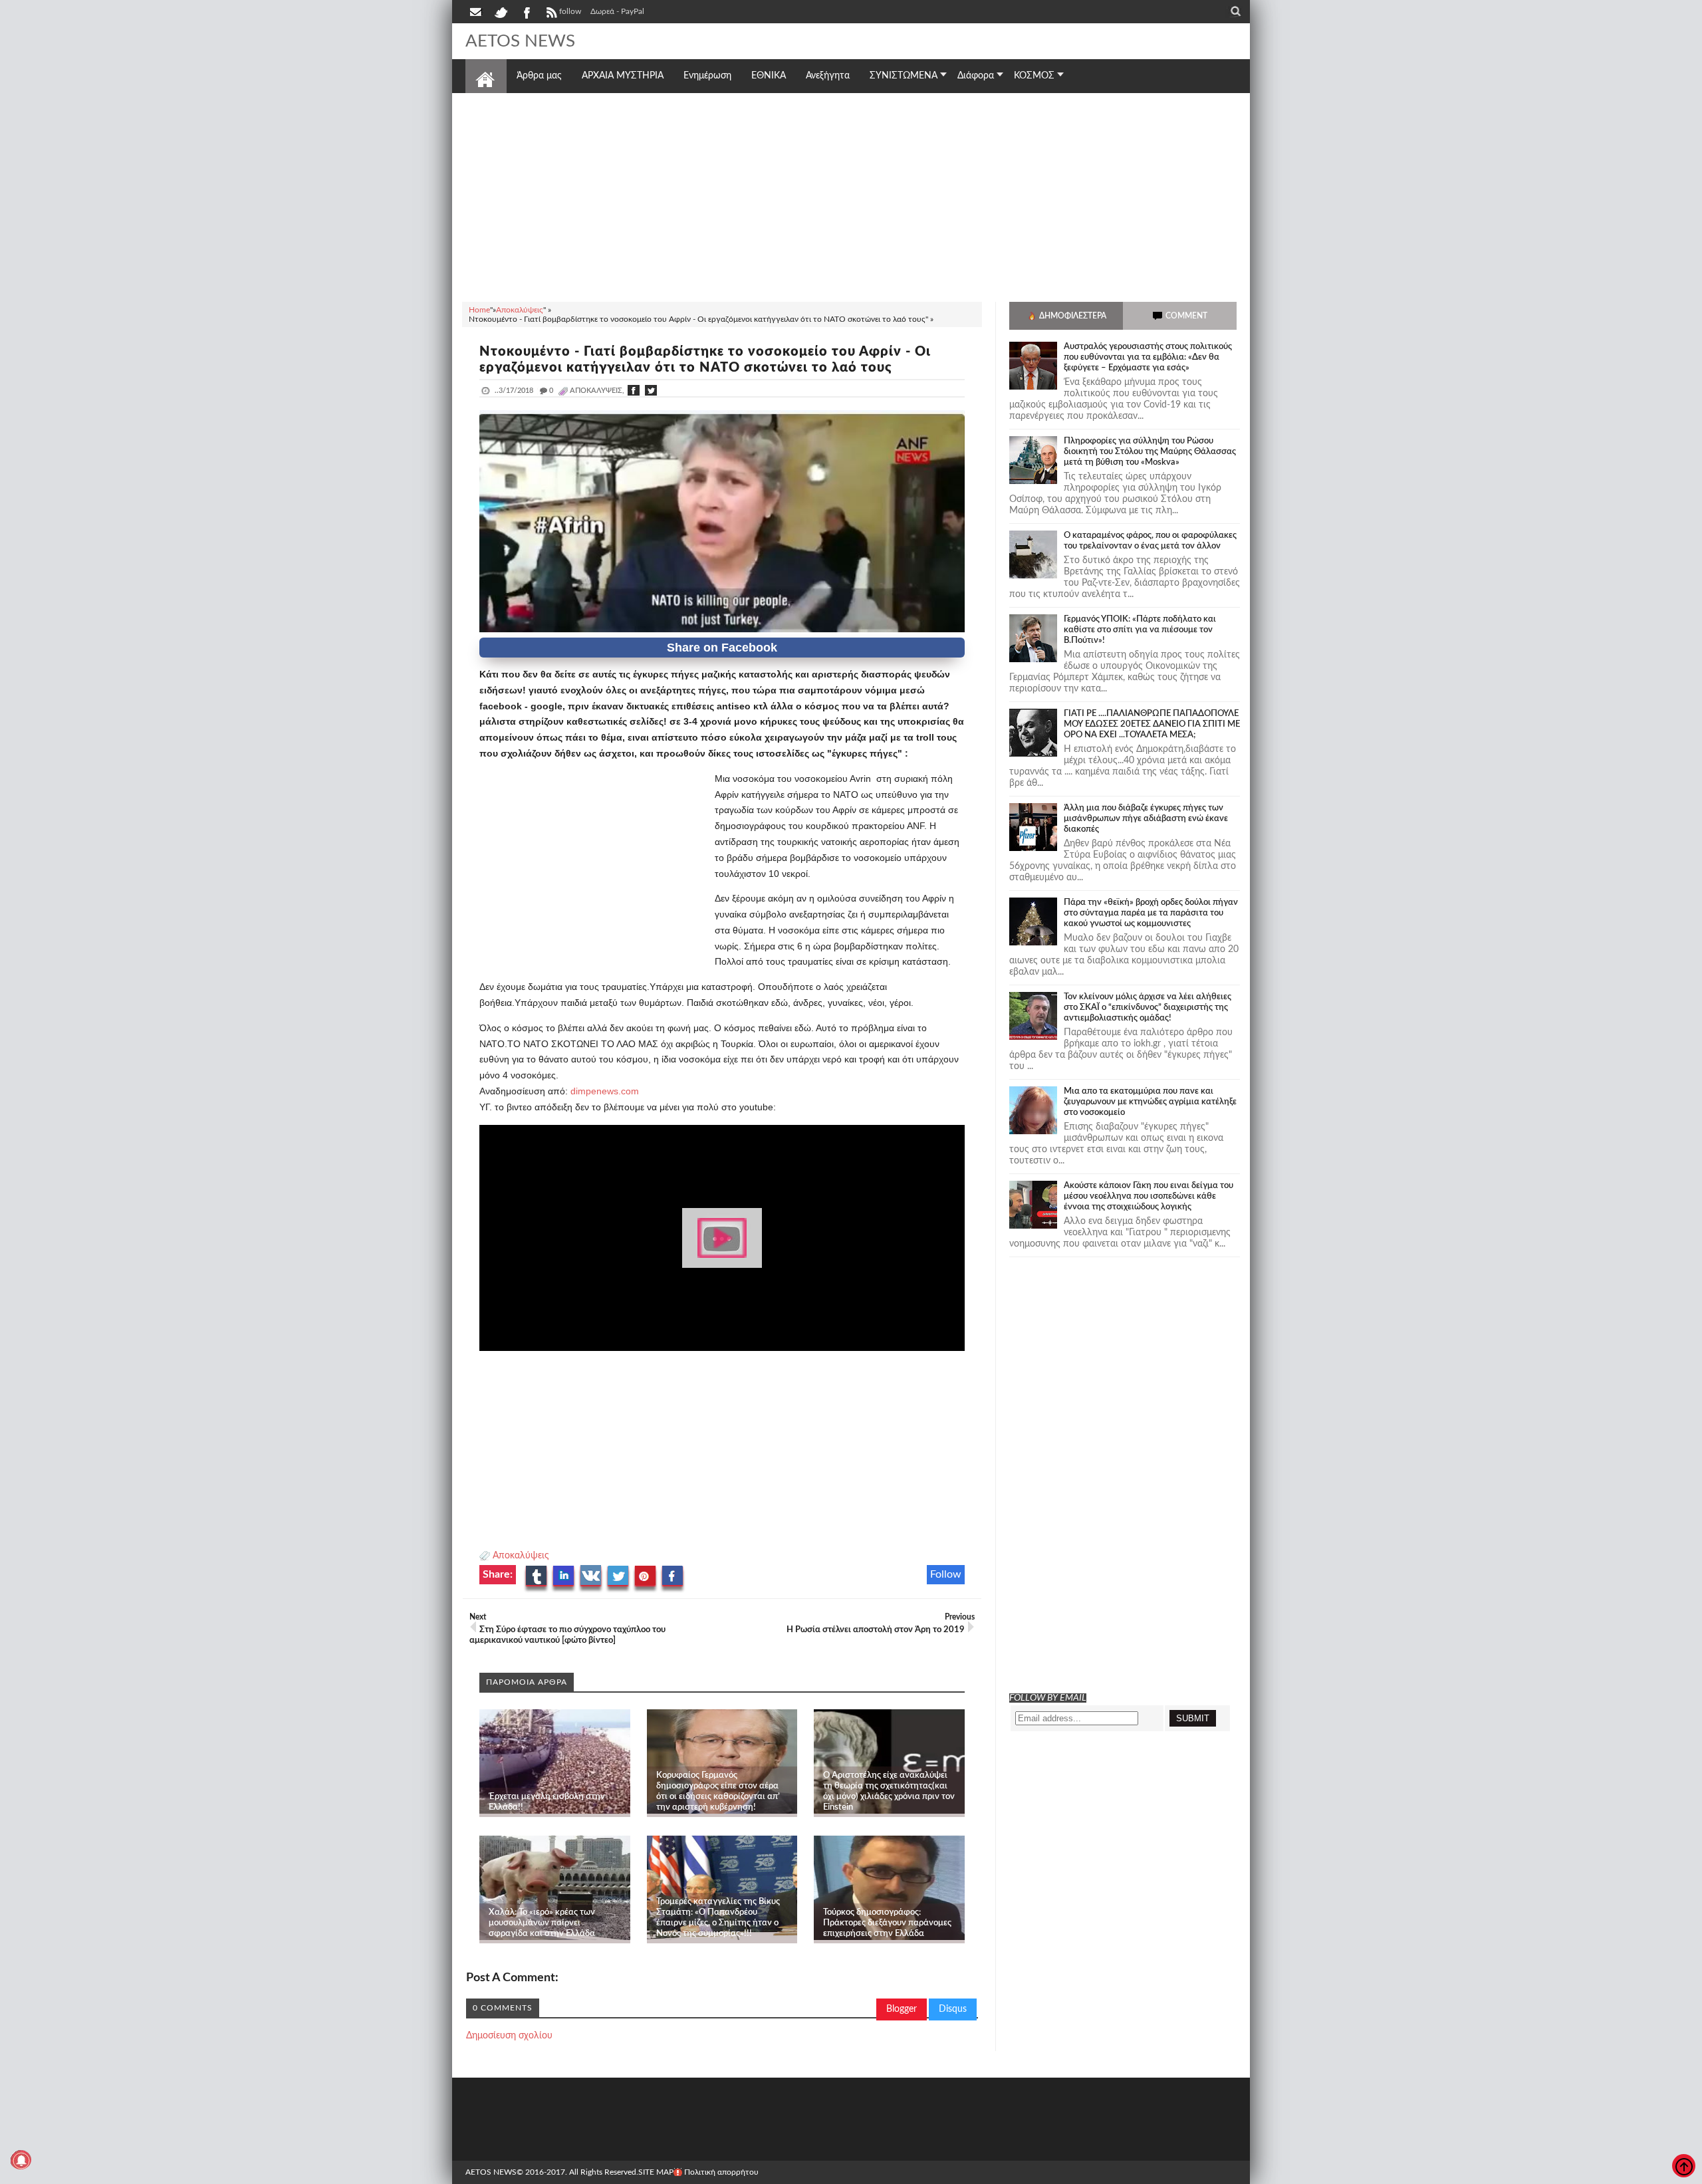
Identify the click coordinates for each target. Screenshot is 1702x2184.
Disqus (953, 2009)
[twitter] (501, 11)
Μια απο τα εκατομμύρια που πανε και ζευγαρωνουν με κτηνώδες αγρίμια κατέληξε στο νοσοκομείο (1150, 1102)
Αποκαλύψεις (521, 1556)
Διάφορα (976, 76)
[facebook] (526, 11)
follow (570, 11)
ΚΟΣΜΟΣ (1034, 76)
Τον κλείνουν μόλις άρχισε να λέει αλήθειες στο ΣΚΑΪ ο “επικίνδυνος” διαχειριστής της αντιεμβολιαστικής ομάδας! (1148, 1008)
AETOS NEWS (520, 41)
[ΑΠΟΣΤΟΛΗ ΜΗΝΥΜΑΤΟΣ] (477, 11)
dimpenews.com (605, 1091)
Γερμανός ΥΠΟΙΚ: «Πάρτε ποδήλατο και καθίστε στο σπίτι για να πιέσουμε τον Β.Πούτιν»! (1140, 630)
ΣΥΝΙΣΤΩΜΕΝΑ (904, 76)
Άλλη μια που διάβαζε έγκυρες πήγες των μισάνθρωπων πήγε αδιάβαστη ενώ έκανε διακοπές (1146, 819)
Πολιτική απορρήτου (721, 2172)
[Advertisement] (851, 195)
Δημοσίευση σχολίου (509, 2036)
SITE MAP (656, 2172)
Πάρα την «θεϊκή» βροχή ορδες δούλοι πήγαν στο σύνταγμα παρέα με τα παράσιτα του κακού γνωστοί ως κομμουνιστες (1151, 913)
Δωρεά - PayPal (617, 11)
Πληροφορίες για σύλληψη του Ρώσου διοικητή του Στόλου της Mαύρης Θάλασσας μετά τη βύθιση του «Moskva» (1150, 452)
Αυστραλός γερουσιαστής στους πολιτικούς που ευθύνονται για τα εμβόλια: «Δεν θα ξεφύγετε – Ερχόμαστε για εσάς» (1148, 357)
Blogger (902, 2009)
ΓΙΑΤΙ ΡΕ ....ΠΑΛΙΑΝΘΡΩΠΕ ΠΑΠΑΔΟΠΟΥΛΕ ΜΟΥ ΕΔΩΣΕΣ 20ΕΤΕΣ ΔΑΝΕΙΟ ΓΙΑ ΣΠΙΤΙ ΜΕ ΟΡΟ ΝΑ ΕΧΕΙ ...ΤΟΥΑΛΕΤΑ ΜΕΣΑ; (1152, 724)
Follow (946, 1574)
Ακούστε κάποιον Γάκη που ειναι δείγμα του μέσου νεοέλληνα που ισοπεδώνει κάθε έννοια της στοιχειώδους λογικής (1149, 1196)
